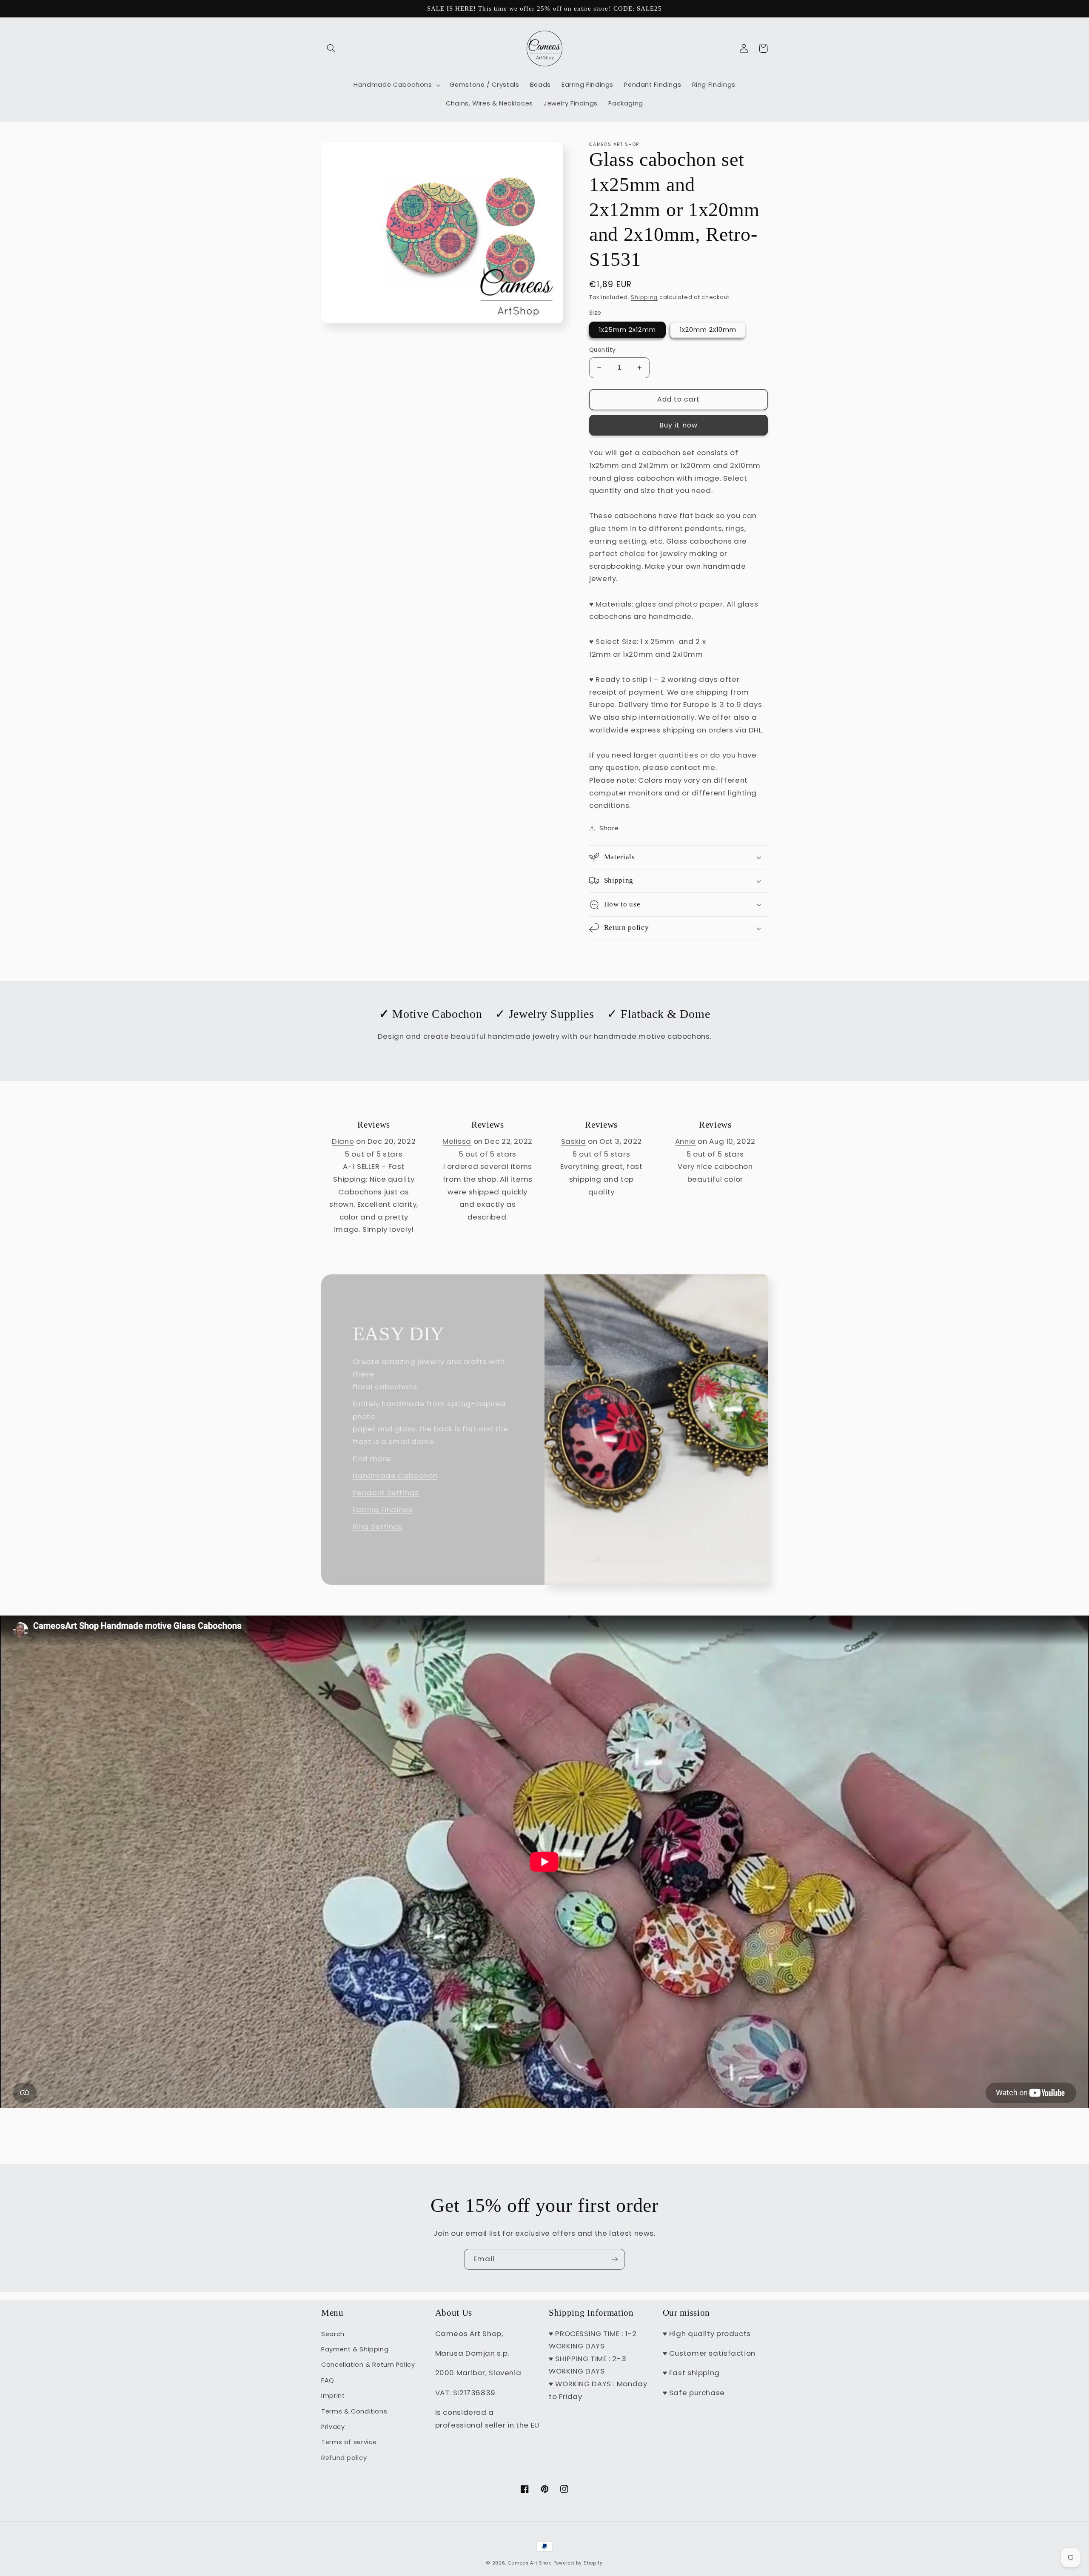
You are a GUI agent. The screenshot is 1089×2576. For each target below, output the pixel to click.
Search (333, 2334)
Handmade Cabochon (395, 1476)
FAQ (328, 2380)
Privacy (333, 2427)
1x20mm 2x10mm (708, 330)
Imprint (333, 2396)
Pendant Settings (386, 1493)
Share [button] (609, 828)
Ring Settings (378, 1527)
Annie (686, 1141)
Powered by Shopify (578, 2563)
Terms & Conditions (354, 2411)
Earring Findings (383, 1510)
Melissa (457, 1141)
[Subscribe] (615, 2259)
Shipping (644, 297)
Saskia (574, 1141)
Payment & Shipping (355, 2349)
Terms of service (349, 2442)
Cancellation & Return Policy (368, 2365)
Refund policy (344, 2458)
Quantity (602, 350)
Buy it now (678, 425)
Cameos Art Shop (530, 2563)
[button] (331, 48)
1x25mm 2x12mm (627, 330)
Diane (343, 1141)
